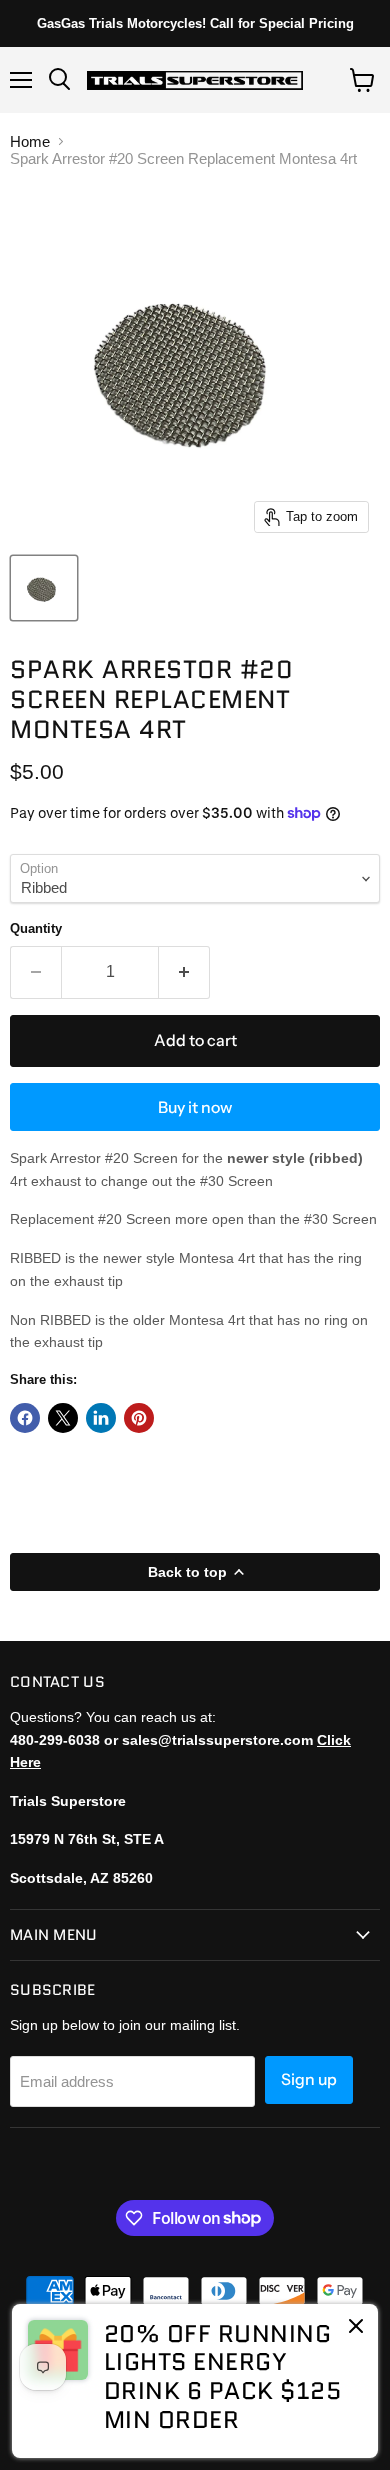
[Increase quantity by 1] (184, 972)
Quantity (36, 928)
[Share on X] (63, 1418)
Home (30, 141)
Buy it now (195, 1107)
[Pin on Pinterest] (139, 1418)
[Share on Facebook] (25, 1418)
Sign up (309, 2079)
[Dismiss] (356, 2328)
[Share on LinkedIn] (101, 1418)
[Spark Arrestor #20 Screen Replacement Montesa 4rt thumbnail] (44, 588)
